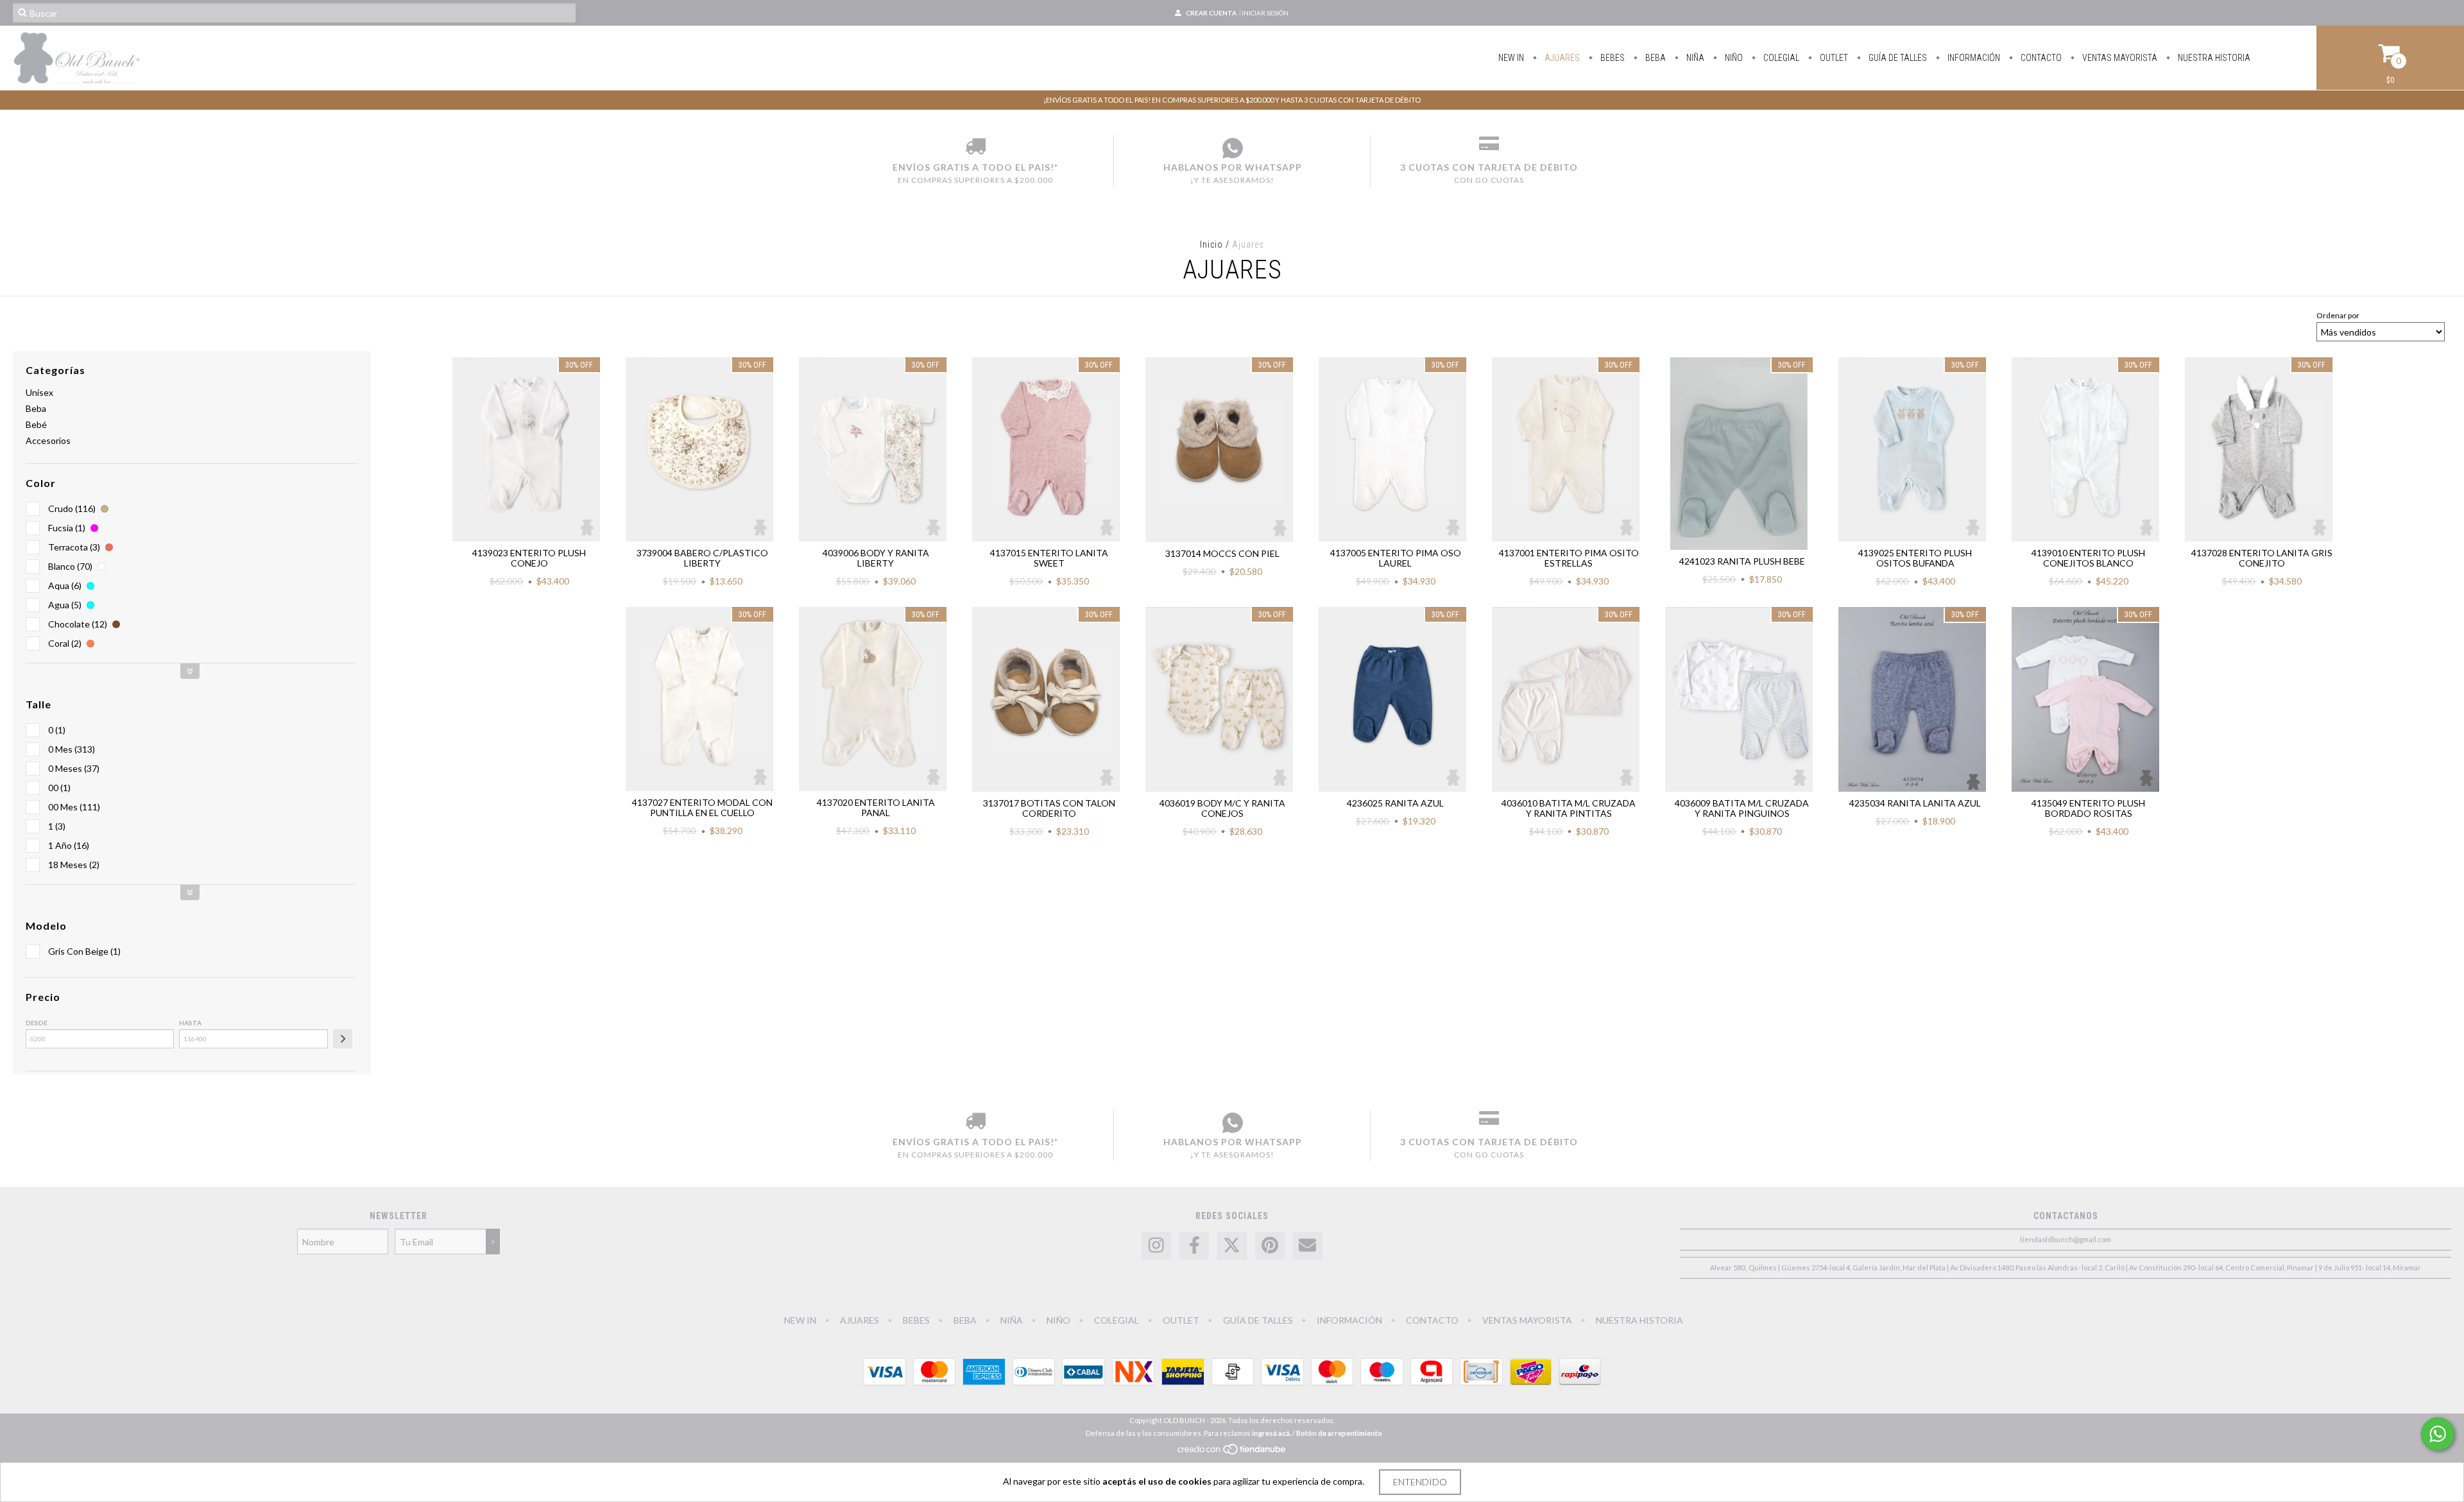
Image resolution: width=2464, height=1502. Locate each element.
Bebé (36, 424)
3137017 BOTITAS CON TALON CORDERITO (1049, 808)
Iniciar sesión (1265, 13)
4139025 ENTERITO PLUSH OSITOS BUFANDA (1915, 558)
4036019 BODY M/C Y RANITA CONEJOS (1222, 808)
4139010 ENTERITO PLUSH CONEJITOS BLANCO (2088, 558)
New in (1511, 58)
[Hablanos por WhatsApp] (1232, 148)
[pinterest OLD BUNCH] (1270, 1246)
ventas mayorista (2119, 58)
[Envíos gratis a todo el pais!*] (975, 148)
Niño (1733, 58)
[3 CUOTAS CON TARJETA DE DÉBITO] (1489, 148)
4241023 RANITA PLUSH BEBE (1742, 561)
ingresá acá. (1271, 1433)
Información (1973, 58)
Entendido (1420, 1482)
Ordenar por (2338, 315)
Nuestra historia (2213, 58)
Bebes (1612, 58)
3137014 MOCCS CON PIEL (1222, 553)
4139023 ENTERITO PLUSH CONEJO (529, 558)
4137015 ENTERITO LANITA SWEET (1049, 558)
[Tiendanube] (1232, 1452)
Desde (37, 1023)
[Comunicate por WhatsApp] (2438, 1434)
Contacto (2040, 58)
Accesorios (48, 440)
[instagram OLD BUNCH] (1156, 1246)
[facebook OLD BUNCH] (1194, 1246)
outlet (1833, 58)
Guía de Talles (1897, 58)
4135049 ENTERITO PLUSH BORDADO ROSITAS (2088, 808)
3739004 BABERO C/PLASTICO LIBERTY (702, 558)
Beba (1655, 58)
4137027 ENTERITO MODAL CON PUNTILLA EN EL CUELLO (702, 807)
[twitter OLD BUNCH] (1232, 1246)
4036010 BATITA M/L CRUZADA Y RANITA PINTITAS (1569, 808)
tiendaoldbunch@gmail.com (2066, 1239)
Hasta (190, 1023)
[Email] (1308, 1246)
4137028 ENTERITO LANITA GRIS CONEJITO (2262, 558)
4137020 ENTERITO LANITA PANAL (876, 807)
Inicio (1211, 244)
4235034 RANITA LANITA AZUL (1915, 803)
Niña (1694, 58)
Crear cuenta (1211, 13)
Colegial (1780, 58)
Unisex (39, 392)
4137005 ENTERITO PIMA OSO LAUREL (1396, 558)
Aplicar (343, 1039)
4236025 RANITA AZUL (1395, 803)
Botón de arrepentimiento (1339, 1433)
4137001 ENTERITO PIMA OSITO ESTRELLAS (1569, 558)
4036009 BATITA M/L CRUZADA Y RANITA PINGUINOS (1742, 808)
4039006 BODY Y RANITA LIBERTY (876, 558)
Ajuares (1561, 58)
